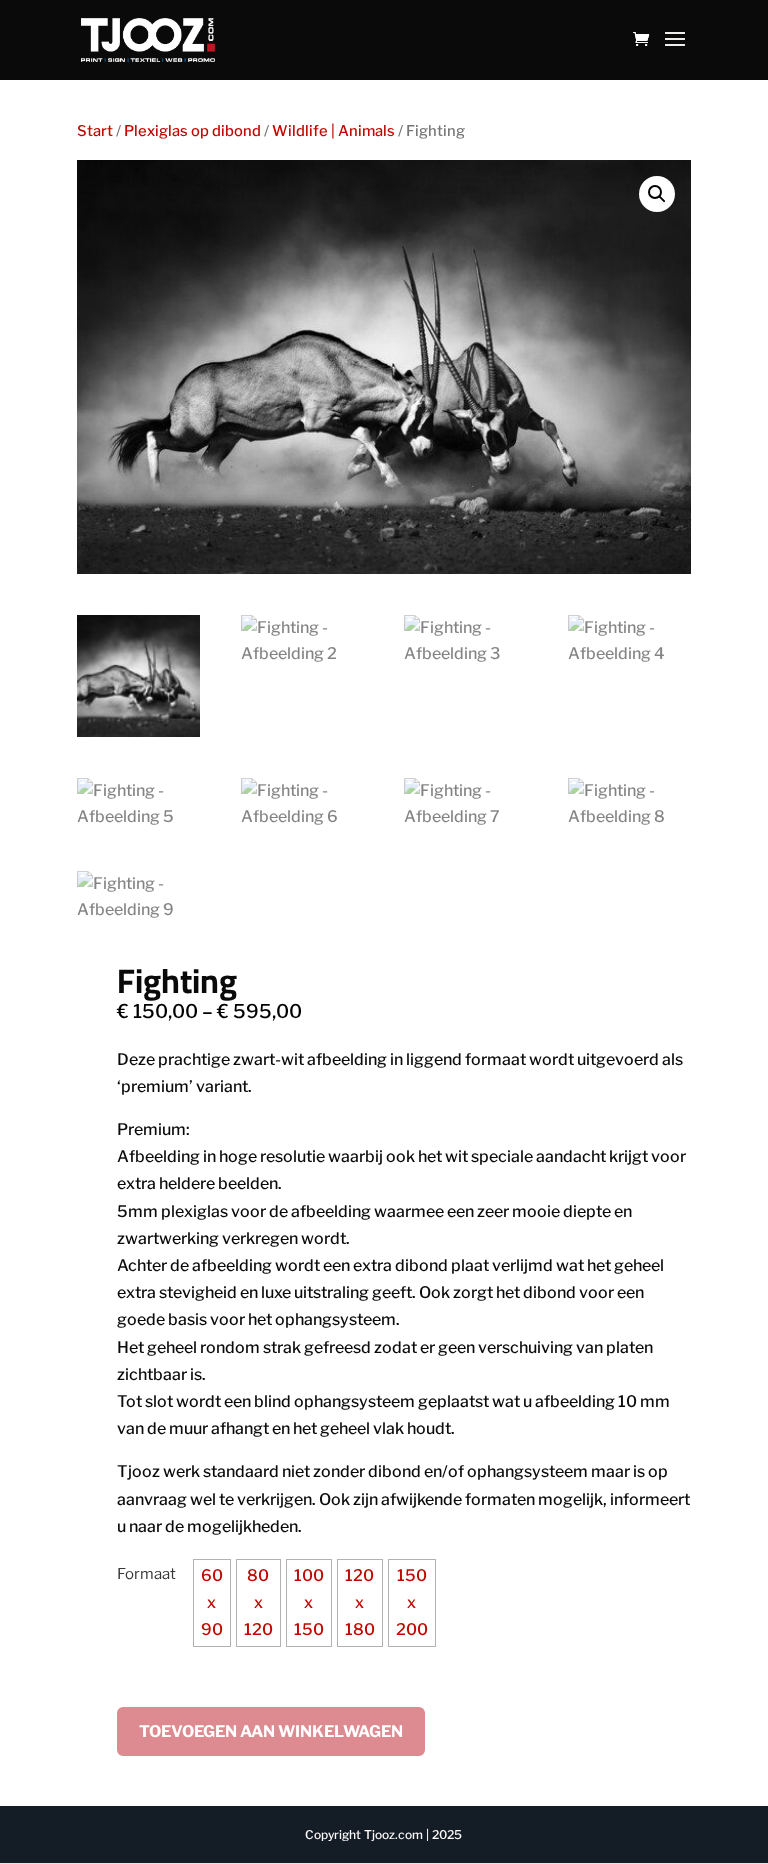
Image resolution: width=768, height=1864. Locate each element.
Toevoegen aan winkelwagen (271, 1731)
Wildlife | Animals (333, 131)
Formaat (146, 1574)
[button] (657, 194)
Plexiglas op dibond (192, 131)
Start (95, 131)
